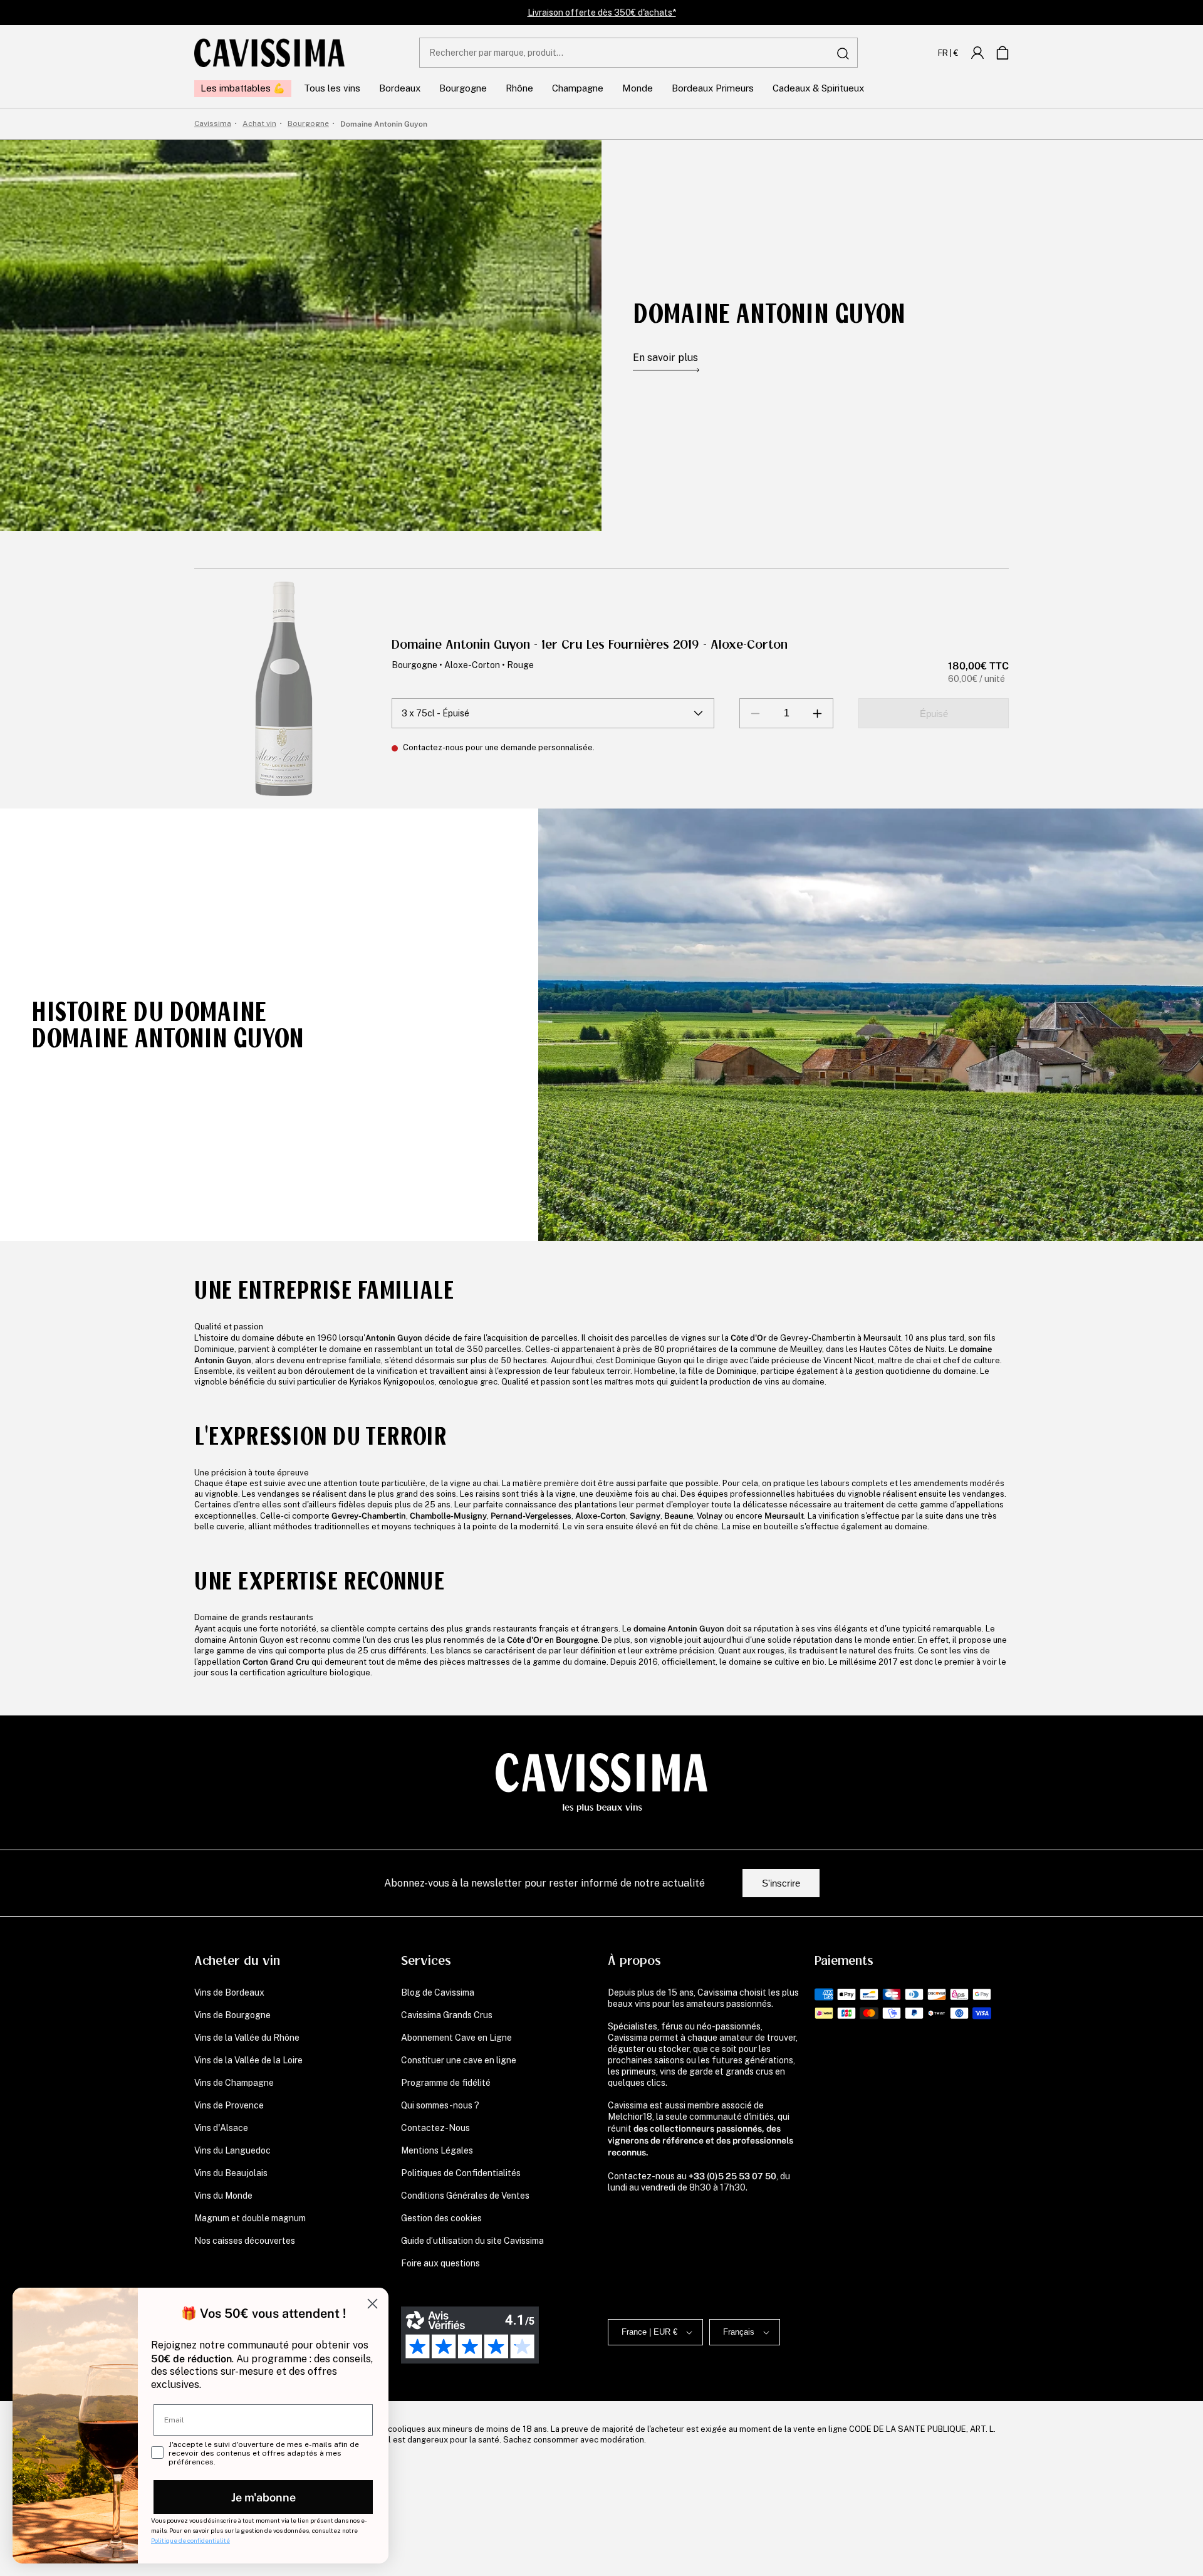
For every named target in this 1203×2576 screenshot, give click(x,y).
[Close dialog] (372, 2304)
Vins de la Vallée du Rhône (247, 2038)
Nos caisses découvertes (245, 2241)
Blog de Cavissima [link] (438, 1992)
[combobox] (638, 53)
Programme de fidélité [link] (446, 2083)
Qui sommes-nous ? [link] (440, 2105)
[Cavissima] (269, 53)
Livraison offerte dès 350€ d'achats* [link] (602, 13)
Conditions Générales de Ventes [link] (465, 2196)
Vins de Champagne (234, 2083)
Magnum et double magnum (250, 2218)
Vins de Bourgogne (232, 2015)
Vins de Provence (229, 2105)
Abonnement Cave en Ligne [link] (456, 2038)
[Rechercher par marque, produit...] (843, 53)
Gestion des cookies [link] (441, 2218)
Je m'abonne (263, 2497)
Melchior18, (631, 2117)
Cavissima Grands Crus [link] (447, 2015)
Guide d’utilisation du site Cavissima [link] (472, 2241)
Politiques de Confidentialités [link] (461, 2173)
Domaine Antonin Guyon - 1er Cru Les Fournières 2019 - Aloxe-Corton (590, 645)
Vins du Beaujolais (231, 2173)
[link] (977, 53)
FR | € (948, 53)
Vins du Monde (223, 2196)
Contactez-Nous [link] (435, 2128)
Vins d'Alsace (221, 2128)
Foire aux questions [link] (440, 2263)
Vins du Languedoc (232, 2150)
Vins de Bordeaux (229, 1992)
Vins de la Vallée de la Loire (248, 2060)
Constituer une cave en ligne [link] (459, 2060)
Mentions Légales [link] (437, 2150)
